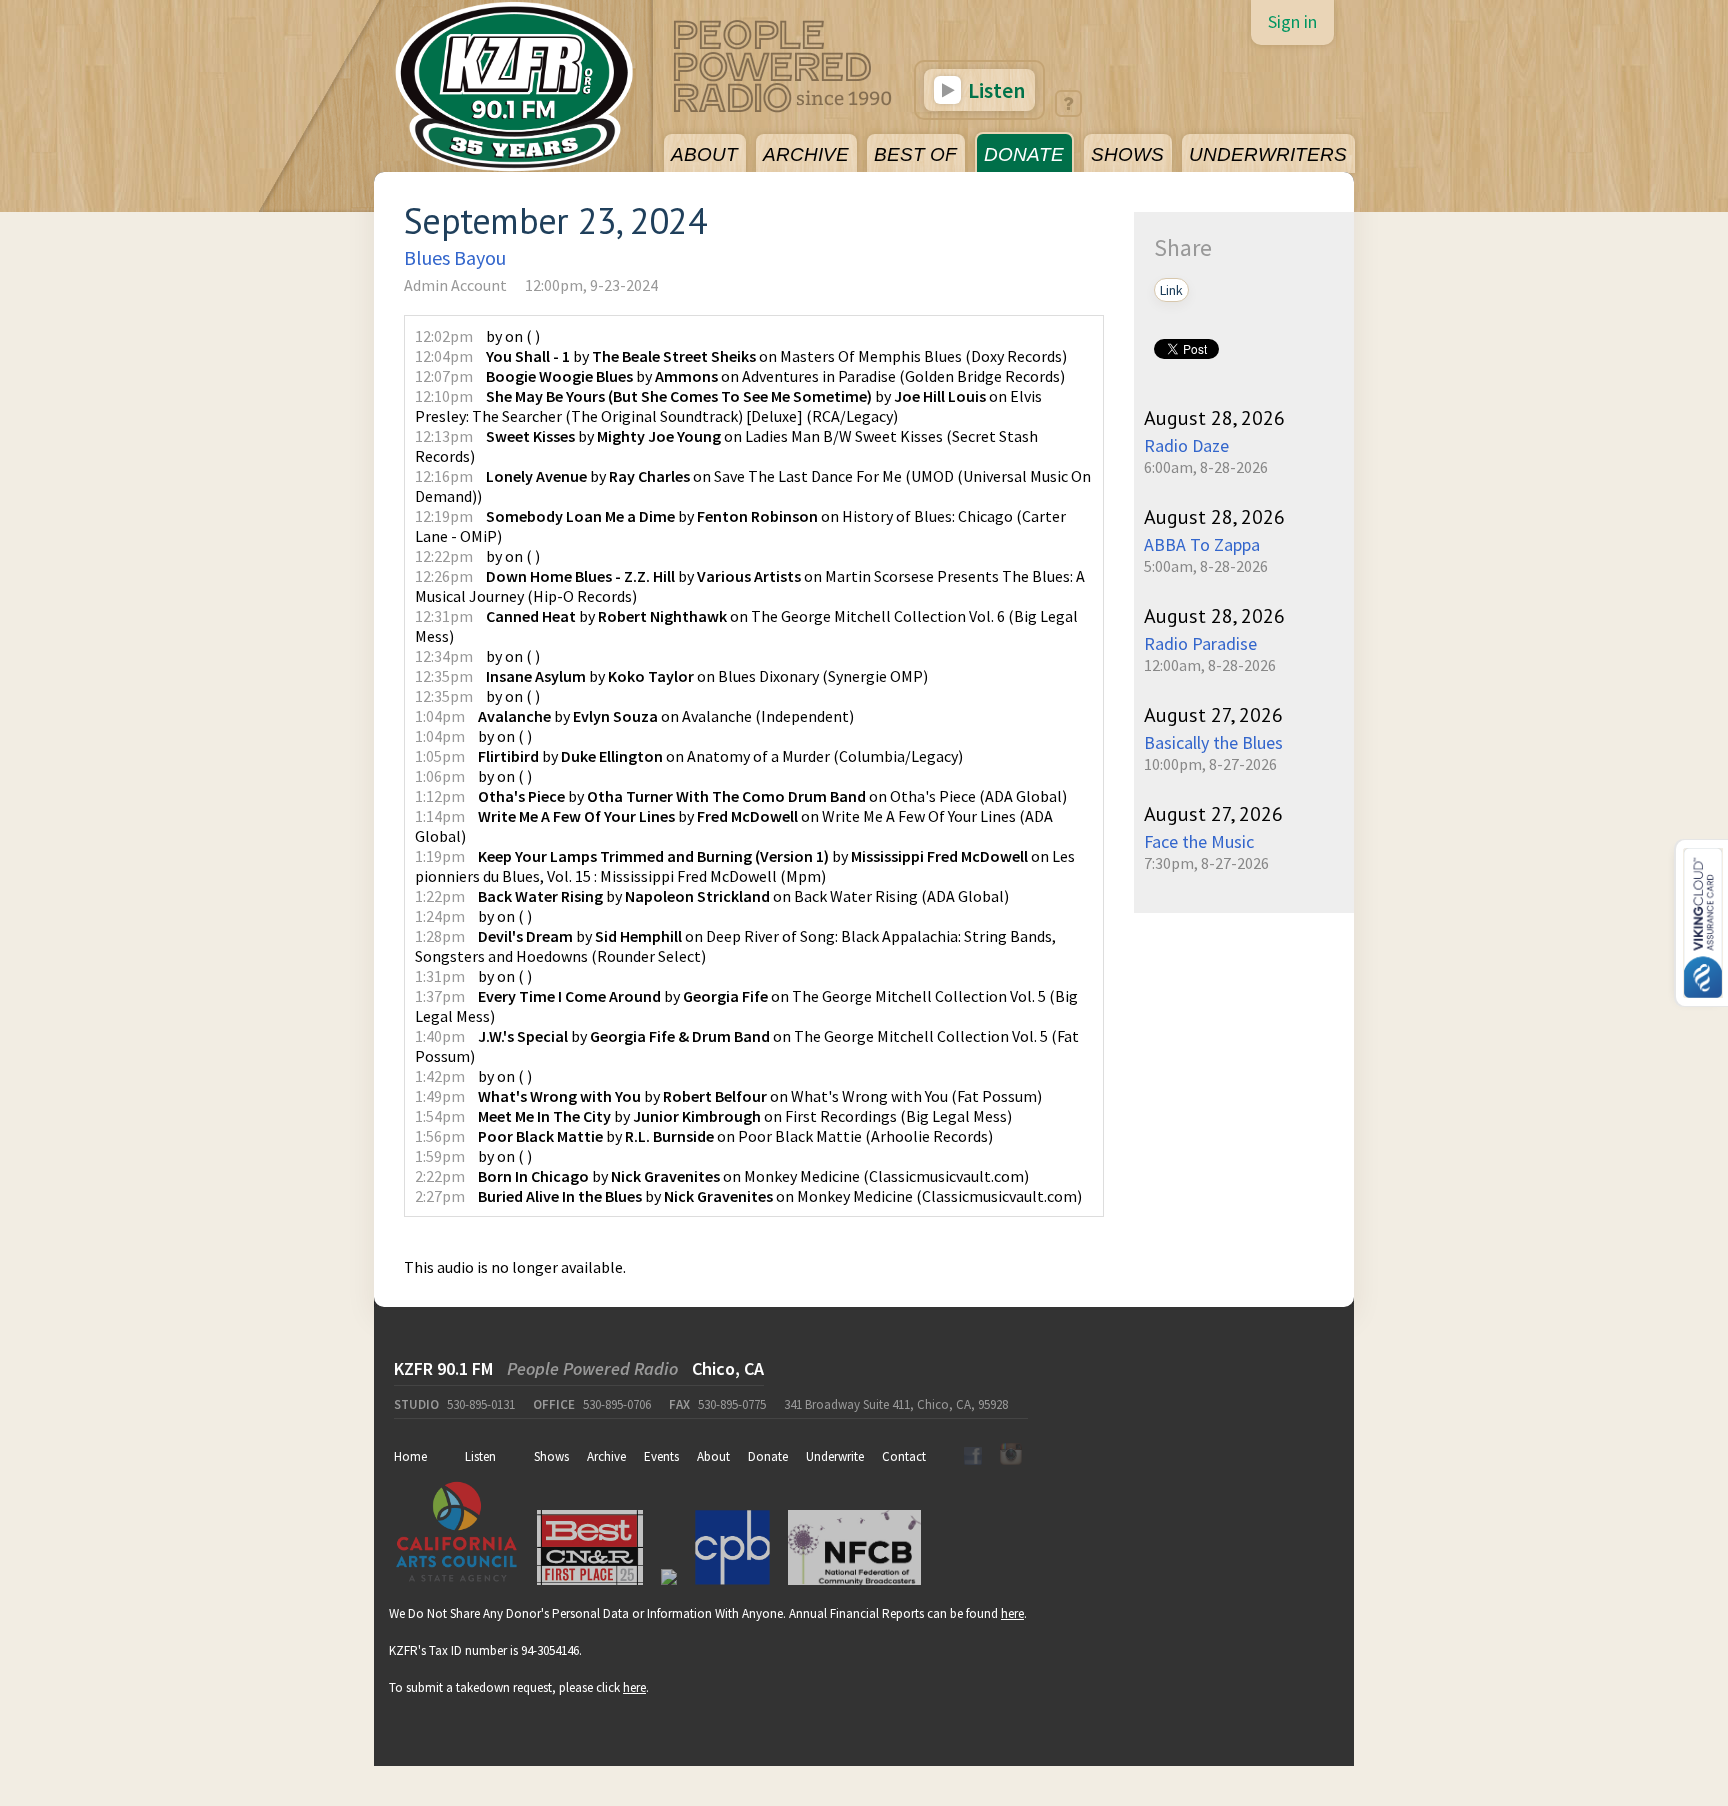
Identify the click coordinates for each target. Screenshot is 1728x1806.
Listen (994, 90)
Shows (551, 1456)
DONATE (1024, 154)
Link (1171, 290)
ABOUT (704, 154)
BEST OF (915, 154)
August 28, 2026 (1214, 418)
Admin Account (455, 285)
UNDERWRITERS (1268, 154)
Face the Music (1199, 841)
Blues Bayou (455, 257)
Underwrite (835, 1456)
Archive (606, 1456)
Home (410, 1456)
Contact (904, 1456)
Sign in (1292, 21)
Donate (768, 1456)
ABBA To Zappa (1202, 544)
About (713, 1456)
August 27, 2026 (1213, 715)
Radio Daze (1186, 445)
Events (661, 1456)
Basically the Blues (1213, 742)
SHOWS (1127, 154)
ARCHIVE (806, 154)
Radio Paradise (1200, 643)
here (1012, 1613)
